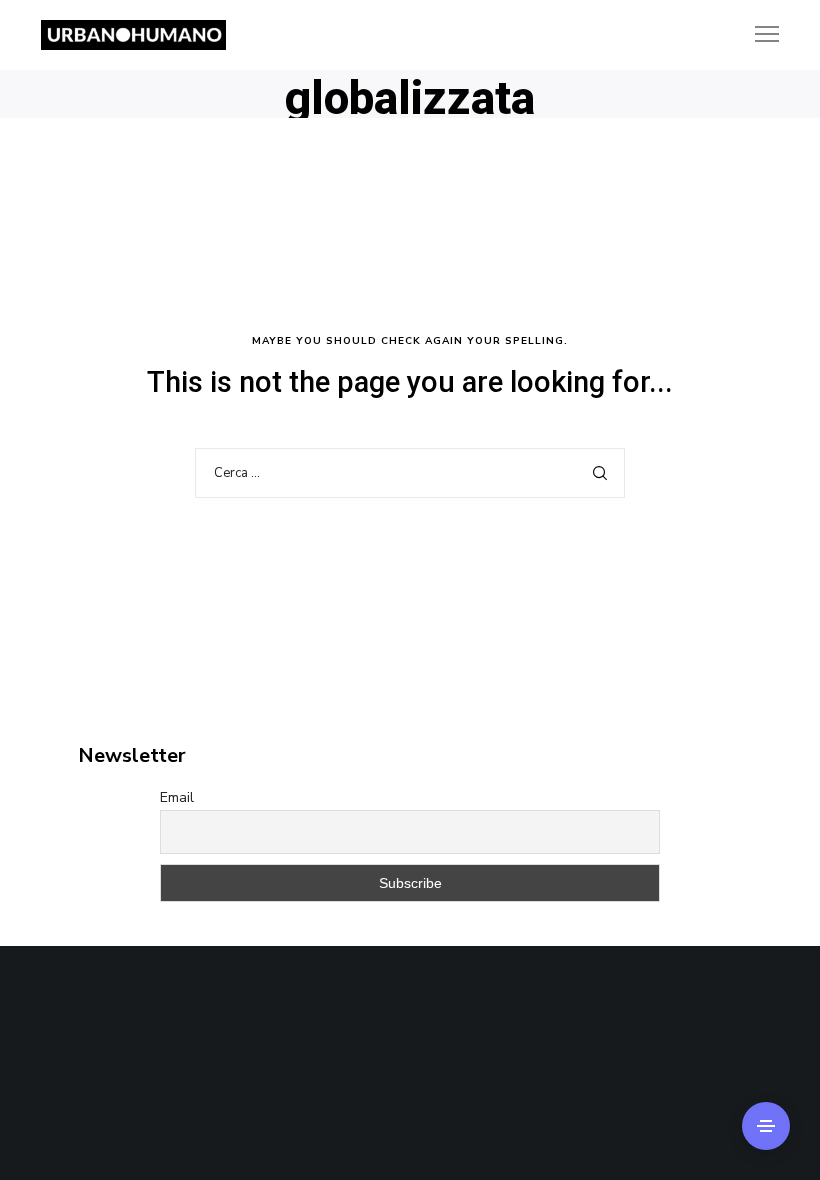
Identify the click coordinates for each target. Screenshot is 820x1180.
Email (177, 797)
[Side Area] (766, 1126)
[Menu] (758, 35)
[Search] (600, 473)
